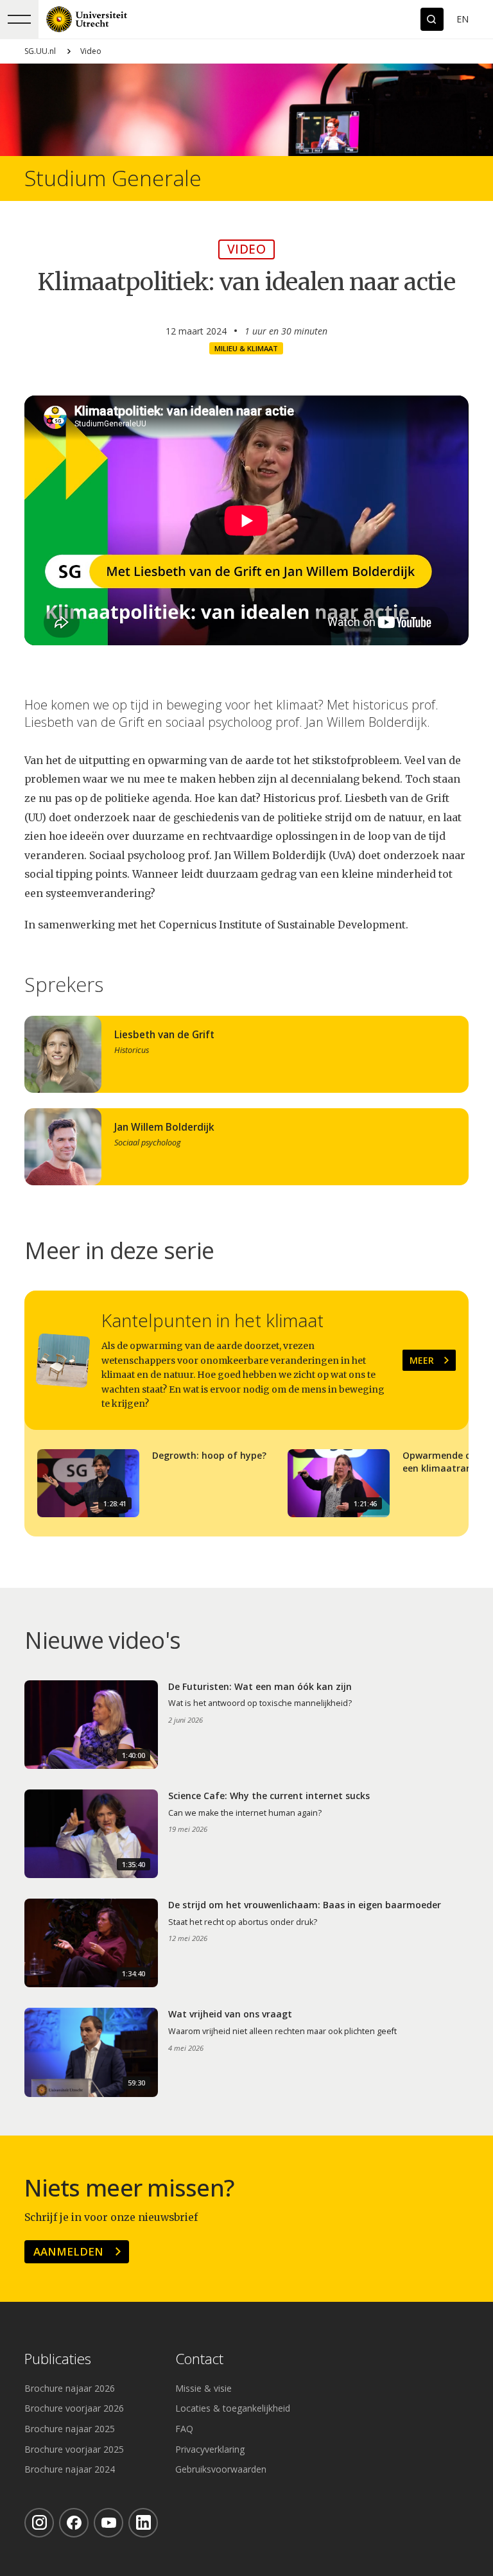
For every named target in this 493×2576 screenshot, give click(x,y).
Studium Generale (113, 178)
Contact (199, 2359)
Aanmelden (68, 2251)
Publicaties (58, 2359)
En (463, 19)
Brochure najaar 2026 (70, 2388)
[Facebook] (74, 2523)
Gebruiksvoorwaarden (221, 2469)
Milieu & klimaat (246, 348)
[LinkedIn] (143, 2523)
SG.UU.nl (40, 51)
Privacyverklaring (210, 2449)
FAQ (184, 2429)
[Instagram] (39, 2523)
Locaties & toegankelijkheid (233, 2408)
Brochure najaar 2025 (70, 2429)
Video (91, 51)
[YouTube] (108, 2523)
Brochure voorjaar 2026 (74, 2408)
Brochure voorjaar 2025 (74, 2449)
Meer (422, 1360)
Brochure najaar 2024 (70, 2469)
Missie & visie (203, 2388)
